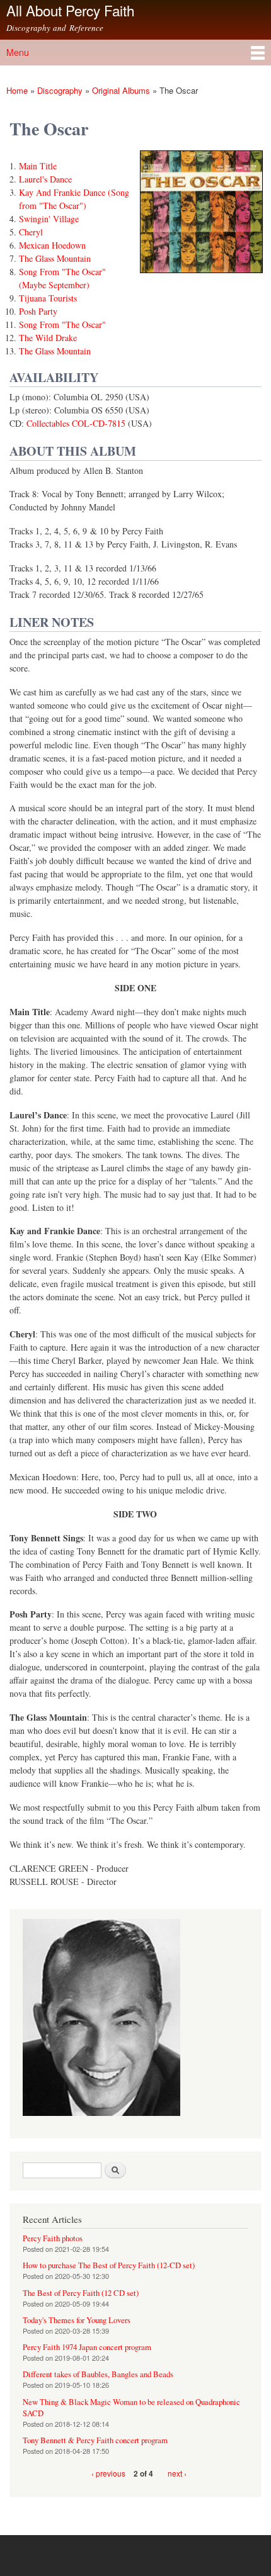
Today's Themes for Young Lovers (77, 2320)
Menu (18, 52)
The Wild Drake (48, 338)
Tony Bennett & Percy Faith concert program (95, 2440)
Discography (60, 90)
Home (17, 90)
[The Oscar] (201, 278)
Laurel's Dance (45, 179)
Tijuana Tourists (48, 298)
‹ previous (108, 2473)
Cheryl (31, 232)
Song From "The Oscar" (62, 324)
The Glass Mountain (55, 258)
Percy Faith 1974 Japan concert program (87, 2347)
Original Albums (121, 90)
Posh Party (38, 311)
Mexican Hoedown (52, 245)
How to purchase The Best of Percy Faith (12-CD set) (109, 2265)
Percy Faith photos (53, 2238)
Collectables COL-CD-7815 (76, 423)
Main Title (38, 166)
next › (177, 2473)
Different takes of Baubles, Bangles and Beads (98, 2374)
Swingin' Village (49, 219)
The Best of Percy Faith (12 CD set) (81, 2293)
